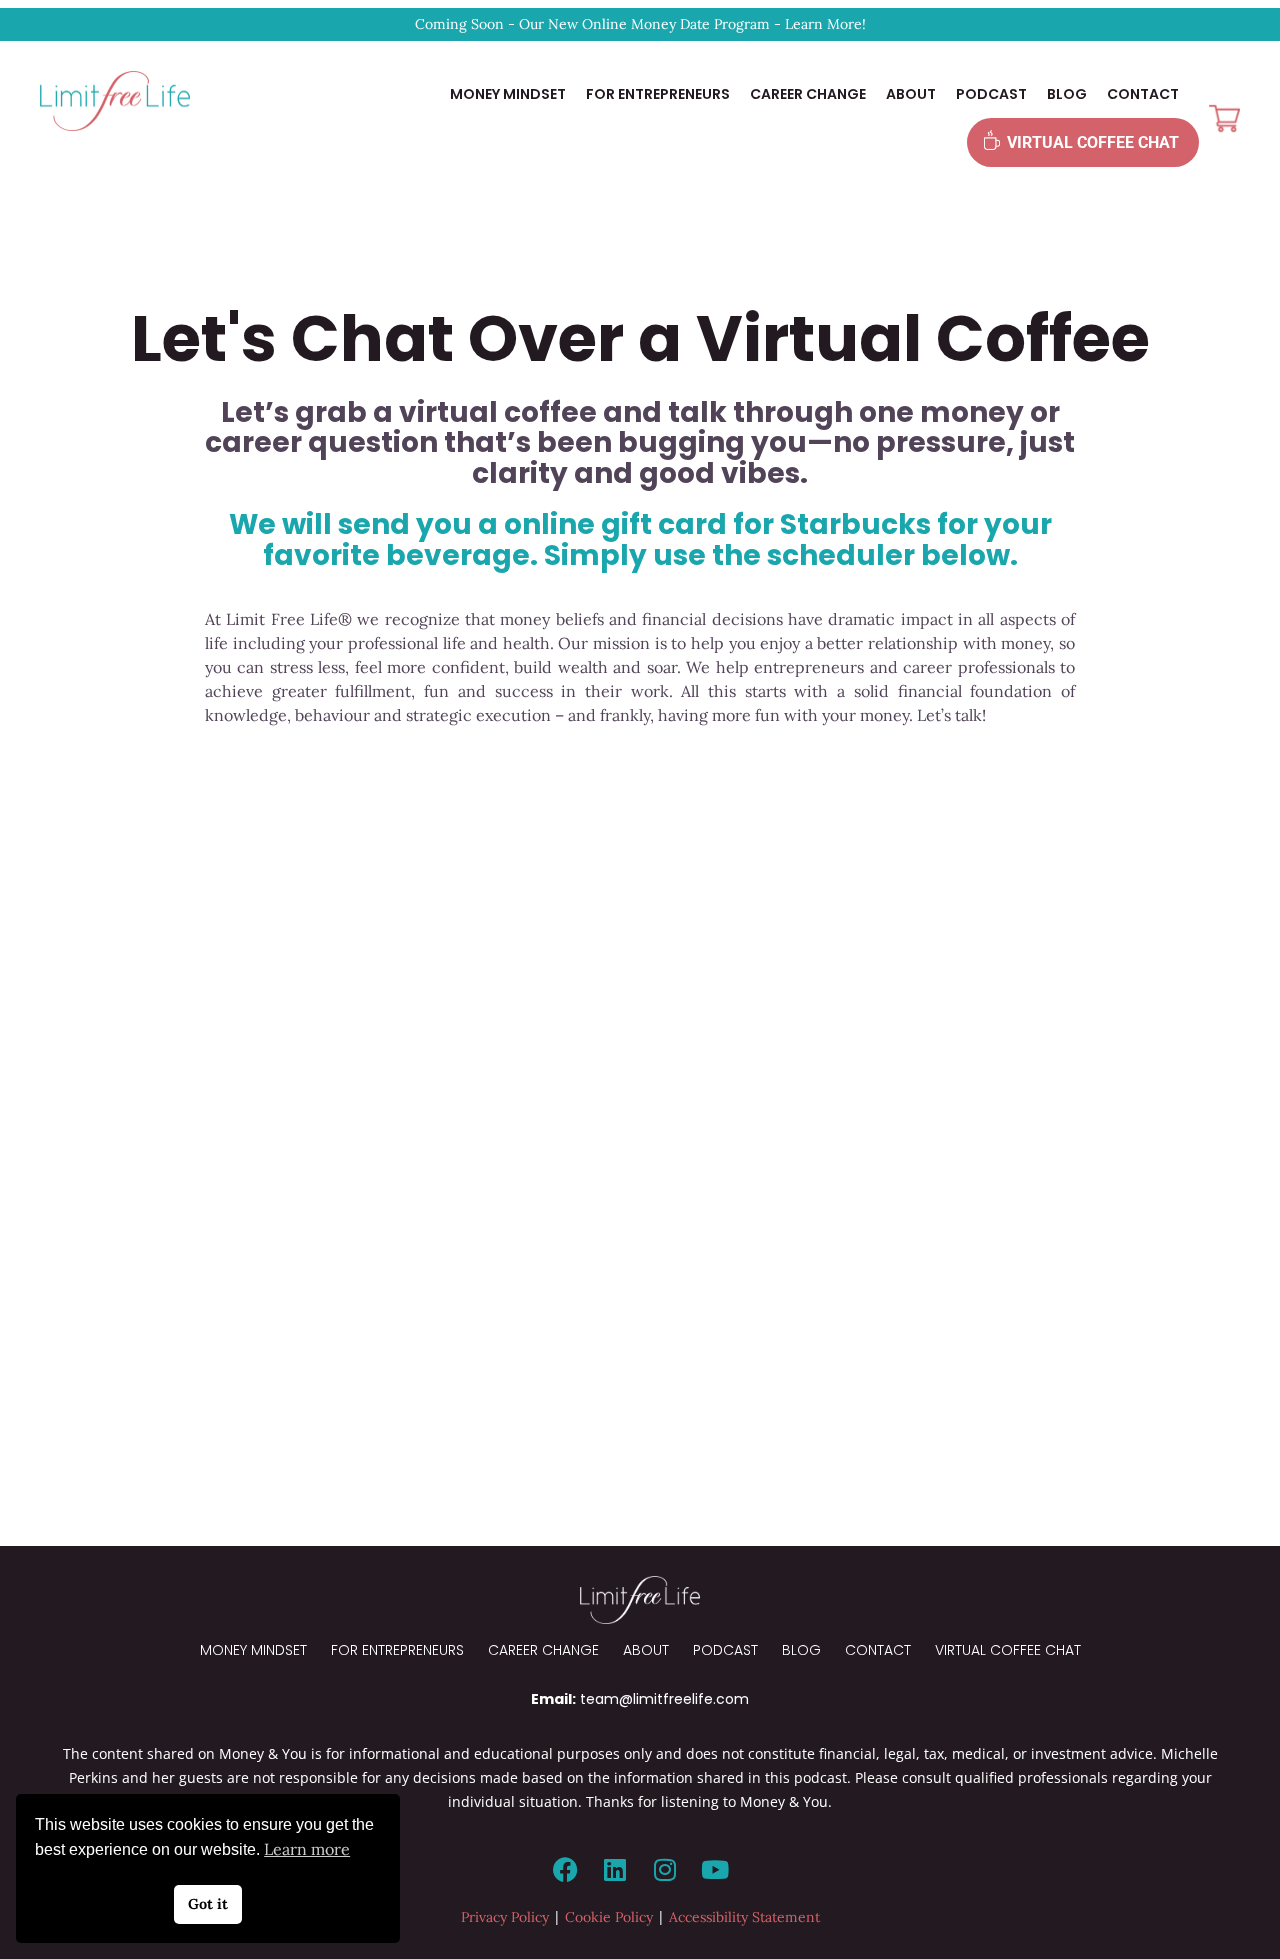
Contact (1143, 94)
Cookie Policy (609, 1917)
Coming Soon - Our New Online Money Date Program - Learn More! (640, 24)
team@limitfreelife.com (664, 1699)
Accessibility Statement (744, 1917)
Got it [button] (208, 1904)
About (911, 94)
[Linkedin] (615, 1870)
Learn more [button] (307, 1849)
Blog (1067, 94)
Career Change (808, 94)
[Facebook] (565, 1870)
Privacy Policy (505, 1917)
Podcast (991, 94)
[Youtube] (715, 1870)
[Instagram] (665, 1870)
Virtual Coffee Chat (1093, 142)
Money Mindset (508, 94)
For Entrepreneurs (658, 94)
